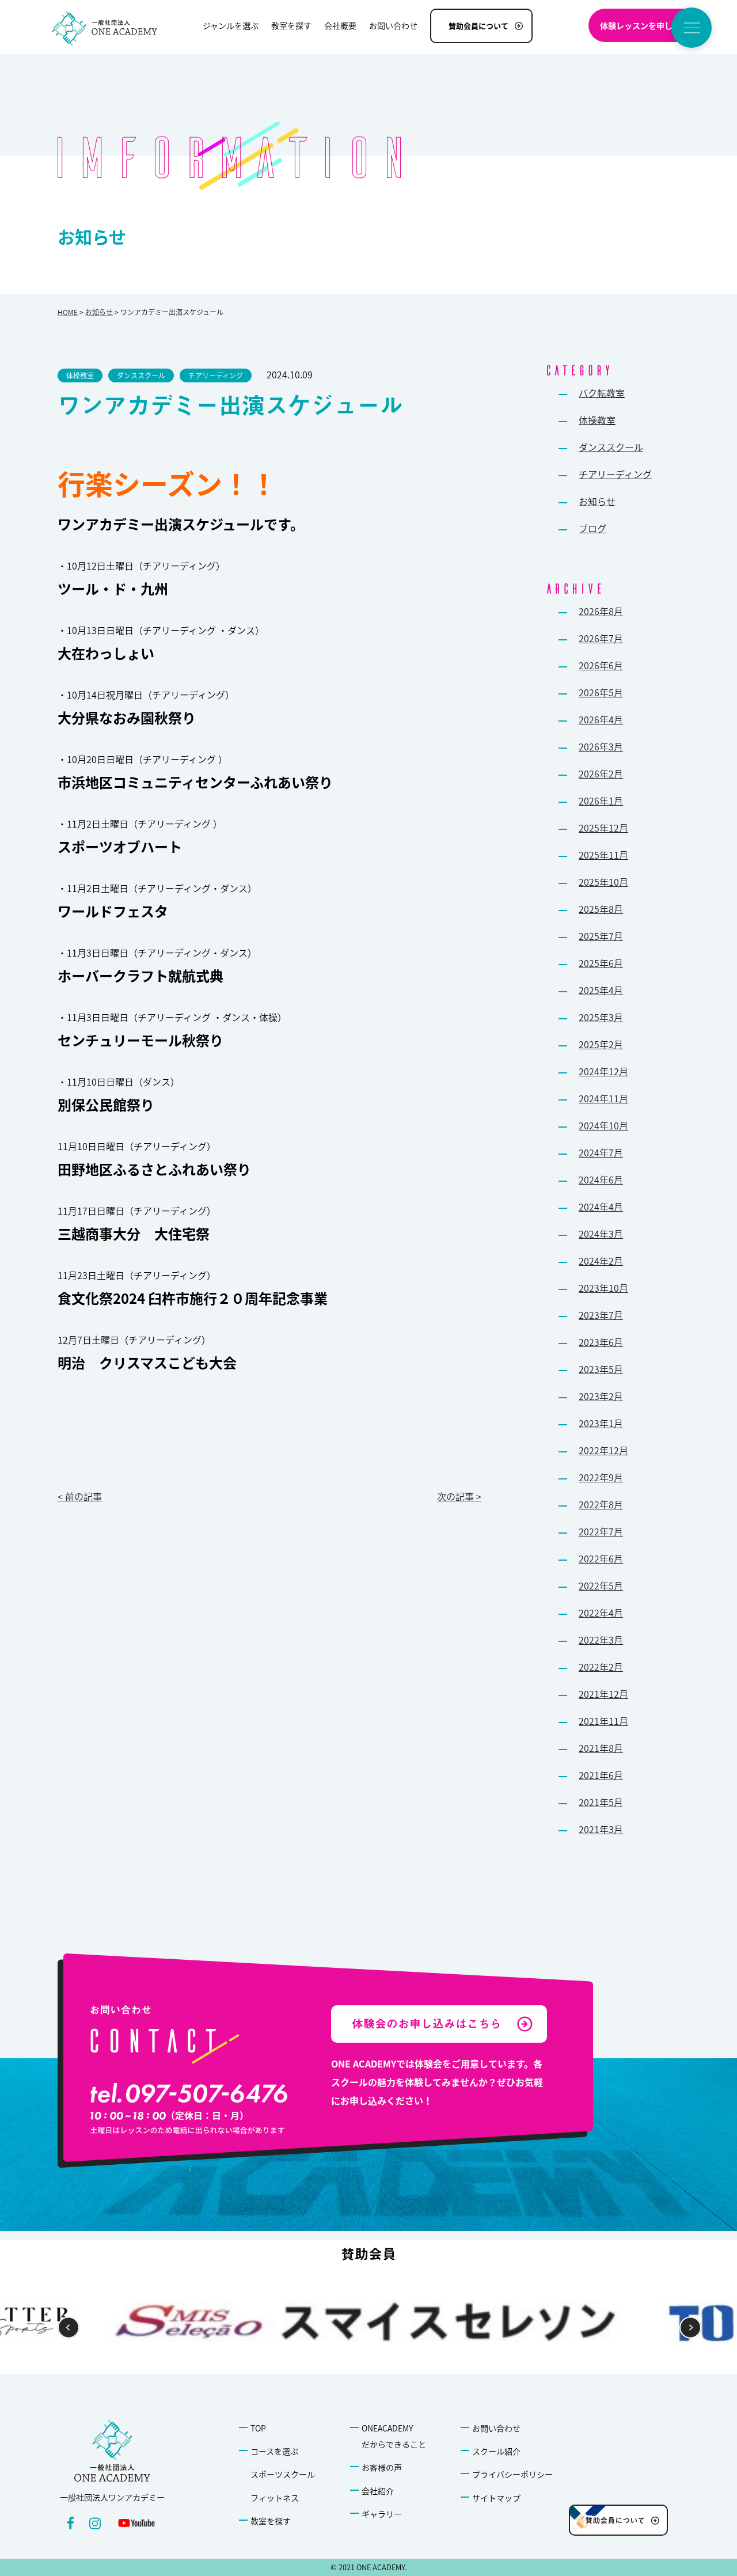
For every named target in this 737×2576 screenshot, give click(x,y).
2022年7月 (601, 1531)
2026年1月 (601, 801)
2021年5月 (601, 1802)
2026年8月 (601, 611)
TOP (258, 2428)
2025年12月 (603, 828)
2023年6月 (601, 1342)
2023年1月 (601, 1423)
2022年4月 (601, 1613)
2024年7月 (601, 1152)
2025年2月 (601, 1044)
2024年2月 (601, 1261)
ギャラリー (382, 2514)
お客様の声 (382, 2467)
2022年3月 (601, 1640)
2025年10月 (603, 882)
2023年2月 (601, 1396)
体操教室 (597, 420)
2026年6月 (601, 665)
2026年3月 (601, 746)
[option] (368, 2322)
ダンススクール (611, 447)
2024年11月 (603, 1098)
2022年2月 (601, 1667)
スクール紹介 (496, 2451)
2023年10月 (603, 1288)
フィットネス (275, 2498)
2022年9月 (601, 1477)
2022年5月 (601, 1585)
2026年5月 (601, 692)
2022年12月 (603, 1450)
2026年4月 (601, 719)
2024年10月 (603, 1125)
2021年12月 (603, 1694)
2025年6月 (601, 963)
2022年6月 (601, 1558)
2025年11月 (603, 855)
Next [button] (691, 2328)
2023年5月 (601, 1369)
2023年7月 (601, 1315)
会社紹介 (378, 2491)
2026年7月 (601, 638)
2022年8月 (601, 1504)
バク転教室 (602, 393)
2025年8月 (601, 909)
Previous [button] (69, 2328)
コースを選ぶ (274, 2451)
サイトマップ (496, 2498)
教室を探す (271, 2521)
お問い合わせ (496, 2428)
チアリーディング (615, 474)
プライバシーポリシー (512, 2474)
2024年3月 (601, 1234)
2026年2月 (601, 773)
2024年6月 (601, 1179)
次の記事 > (459, 1496)
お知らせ (99, 312)
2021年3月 (601, 1829)
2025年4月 (601, 990)
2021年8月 (601, 1748)
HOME (68, 312)
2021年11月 (603, 1721)
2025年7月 (601, 936)
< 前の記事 (80, 1496)
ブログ (592, 528)
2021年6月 (601, 1775)
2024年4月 (601, 1207)
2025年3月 (601, 1017)
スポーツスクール (283, 2474)
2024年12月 (603, 1071)
